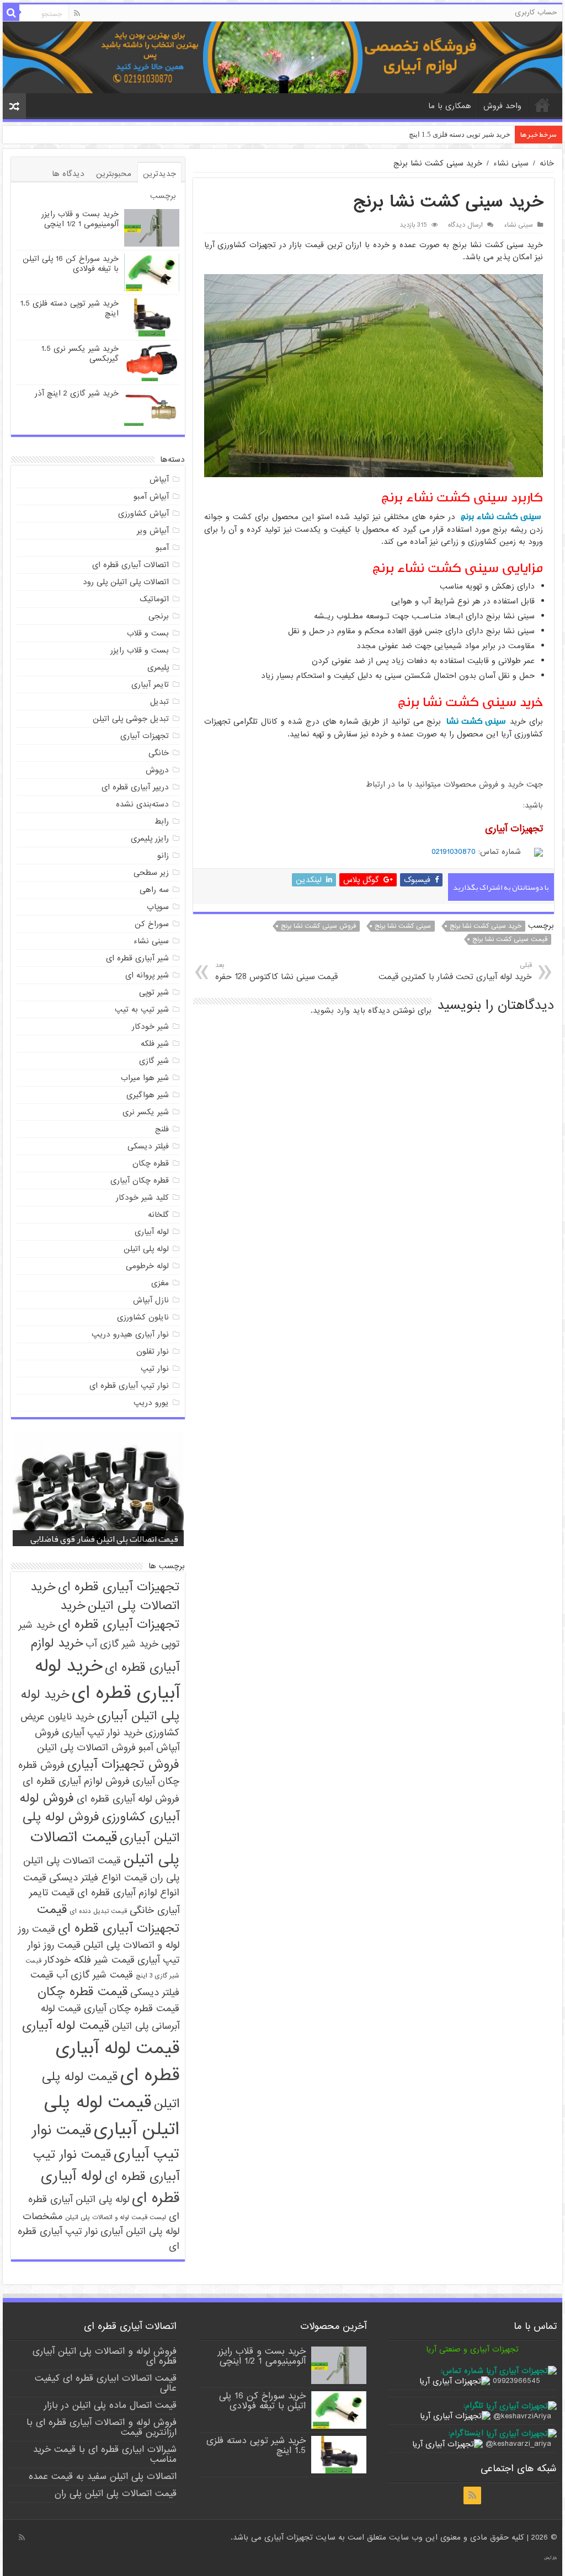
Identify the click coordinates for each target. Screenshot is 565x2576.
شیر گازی (154, 1061)
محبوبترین (114, 174)
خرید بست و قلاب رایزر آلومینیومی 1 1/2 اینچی (80, 219)
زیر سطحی (151, 873)
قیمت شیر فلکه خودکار (89, 1960)
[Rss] (77, 13)
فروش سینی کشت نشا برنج (318, 926)
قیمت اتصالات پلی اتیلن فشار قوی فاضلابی (104, 1539)
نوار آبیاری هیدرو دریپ (130, 1334)
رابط (162, 821)
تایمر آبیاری (150, 685)
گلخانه (158, 1215)
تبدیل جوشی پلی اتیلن (131, 719)
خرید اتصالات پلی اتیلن (105, 1596)
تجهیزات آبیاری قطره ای (119, 1587)
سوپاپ (158, 907)
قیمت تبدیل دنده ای (98, 1911)
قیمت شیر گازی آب (95, 1975)
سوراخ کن (152, 924)
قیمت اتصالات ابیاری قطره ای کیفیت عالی (106, 2383)
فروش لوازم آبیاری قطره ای (76, 1781)
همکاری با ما (450, 106)
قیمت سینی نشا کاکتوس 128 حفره (276, 972)
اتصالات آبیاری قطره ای (130, 565)
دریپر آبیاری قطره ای (135, 787)
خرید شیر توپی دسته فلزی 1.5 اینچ (70, 308)
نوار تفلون (153, 1351)
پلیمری (158, 667)
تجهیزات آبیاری (145, 736)
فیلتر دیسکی (148, 1146)
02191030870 (454, 852)
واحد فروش (502, 106)
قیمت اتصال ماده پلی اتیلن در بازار (110, 2405)
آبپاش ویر (153, 531)
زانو (163, 856)
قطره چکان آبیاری (140, 1180)
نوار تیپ (155, 1369)
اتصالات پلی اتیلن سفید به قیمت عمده (103, 2476)
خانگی (159, 753)
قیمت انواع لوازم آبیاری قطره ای (101, 1885)
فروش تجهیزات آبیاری (123, 1765)
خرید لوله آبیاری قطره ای (107, 1680)
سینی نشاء (511, 163)
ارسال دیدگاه (465, 225)
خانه (542, 105)
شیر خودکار (150, 1027)
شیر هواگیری (148, 1095)
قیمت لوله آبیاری (66, 2025)
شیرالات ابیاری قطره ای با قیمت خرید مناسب (105, 2454)
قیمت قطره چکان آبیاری (132, 2009)
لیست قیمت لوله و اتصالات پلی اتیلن (116, 2217)
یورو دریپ (151, 1403)
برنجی (159, 616)
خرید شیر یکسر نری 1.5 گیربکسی (460, 134)
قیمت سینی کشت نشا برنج (510, 939)
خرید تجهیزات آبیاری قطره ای (119, 1615)
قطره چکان (151, 1163)
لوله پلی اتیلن (146, 1249)
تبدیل (159, 702)
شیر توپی (154, 992)
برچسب (163, 196)
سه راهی (154, 890)
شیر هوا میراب (145, 1078)
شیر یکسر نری (146, 1112)
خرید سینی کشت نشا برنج (486, 926)
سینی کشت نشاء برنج (501, 517)
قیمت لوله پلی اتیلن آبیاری (112, 2116)
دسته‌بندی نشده (142, 804)
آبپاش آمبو (151, 496)
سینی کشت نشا (477, 721)
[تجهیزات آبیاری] (282, 57)
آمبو (162, 548)
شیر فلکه (155, 1044)
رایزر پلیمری (150, 838)
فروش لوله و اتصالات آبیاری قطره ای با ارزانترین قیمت (102, 2427)
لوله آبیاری (152, 1232)
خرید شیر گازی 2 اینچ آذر (77, 393)
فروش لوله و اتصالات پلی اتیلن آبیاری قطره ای (105, 2356)
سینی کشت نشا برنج (403, 926)
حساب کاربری (536, 12)
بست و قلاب (148, 633)
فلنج (162, 1129)
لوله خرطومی (147, 1266)
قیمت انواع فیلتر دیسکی (98, 1878)
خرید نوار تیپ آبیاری (102, 1733)
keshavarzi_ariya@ (518, 2444)
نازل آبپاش (151, 1300)
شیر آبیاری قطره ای (137, 958)
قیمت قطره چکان (82, 1992)
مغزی (160, 1283)
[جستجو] (11, 13)
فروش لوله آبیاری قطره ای (128, 1799)
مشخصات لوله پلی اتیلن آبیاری (101, 2224)
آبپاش (159, 479)
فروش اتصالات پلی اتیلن (86, 1748)
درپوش (157, 770)
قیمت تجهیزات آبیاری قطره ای (108, 1919)
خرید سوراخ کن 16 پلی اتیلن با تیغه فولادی (71, 264)
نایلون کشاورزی (143, 1317)
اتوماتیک (154, 599)
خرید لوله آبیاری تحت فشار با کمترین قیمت (455, 972)
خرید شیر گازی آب (122, 1644)
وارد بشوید (331, 1011)
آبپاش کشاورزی (143, 514)
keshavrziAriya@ (522, 2416)
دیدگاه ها (68, 174)
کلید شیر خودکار (142, 1198)
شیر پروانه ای (147, 975)
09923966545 (516, 2381)
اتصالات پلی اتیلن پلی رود (126, 582)
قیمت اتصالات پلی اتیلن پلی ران (116, 2494)
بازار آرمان (550, 2558)
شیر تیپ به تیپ (142, 1009)
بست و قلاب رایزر (140, 650)
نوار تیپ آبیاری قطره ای (129, 1386)
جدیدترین (159, 174)
